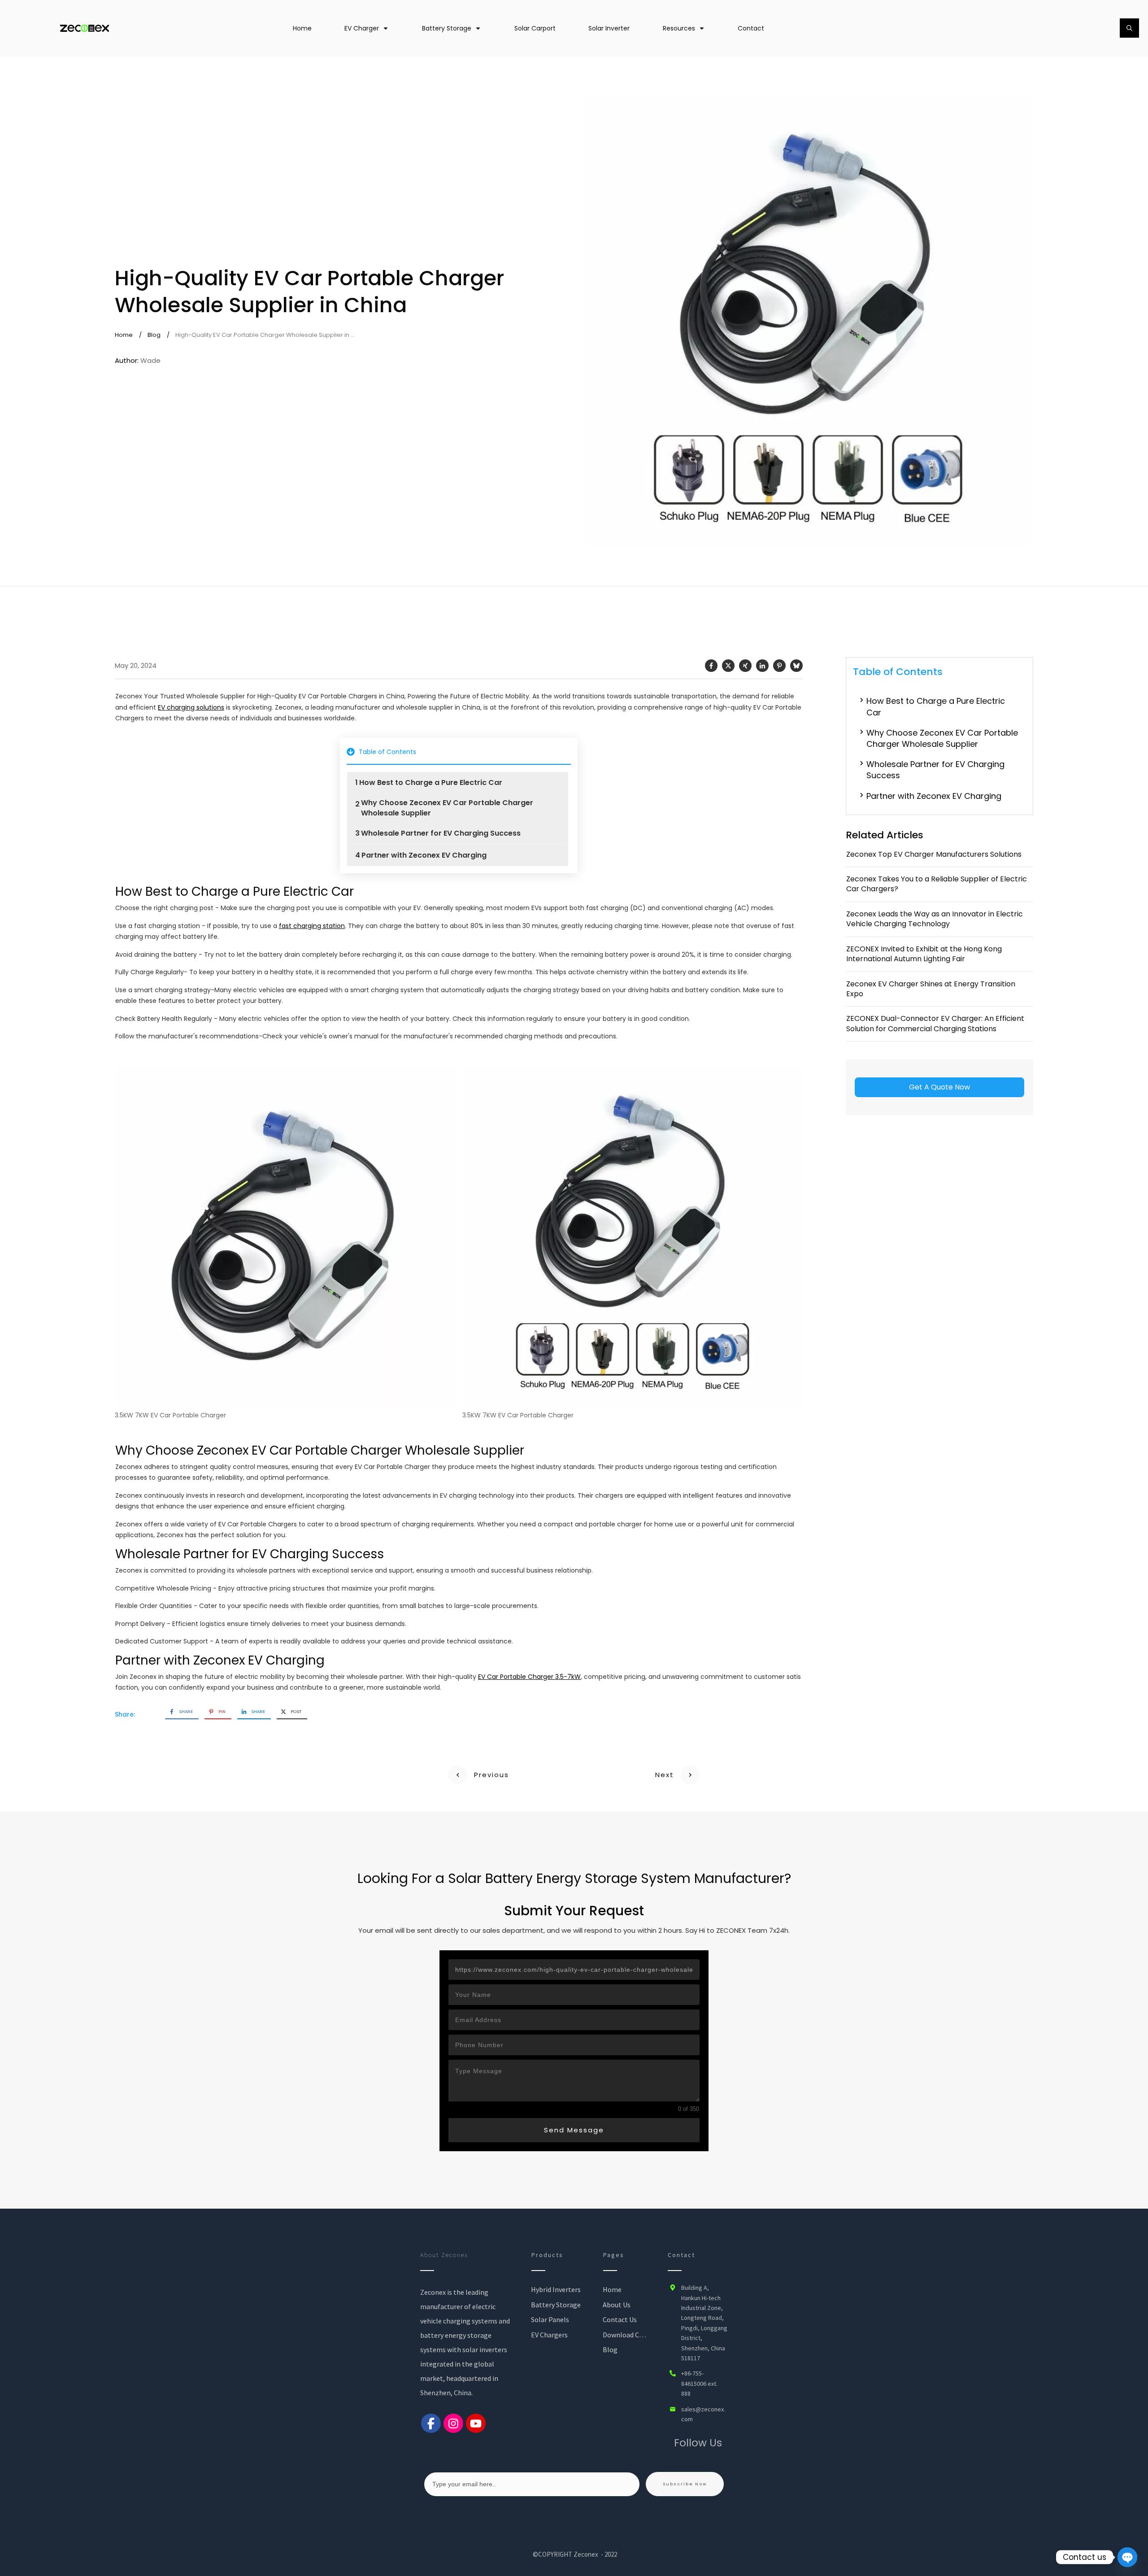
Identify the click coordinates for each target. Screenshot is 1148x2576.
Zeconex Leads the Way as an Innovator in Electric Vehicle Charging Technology (935, 919)
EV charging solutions (191, 707)
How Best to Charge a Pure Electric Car (431, 783)
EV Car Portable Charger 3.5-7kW (529, 1677)
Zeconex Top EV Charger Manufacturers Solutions (934, 854)
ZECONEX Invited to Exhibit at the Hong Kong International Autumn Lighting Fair (924, 954)
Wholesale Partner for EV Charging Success (441, 833)
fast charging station (312, 926)
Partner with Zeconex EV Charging (424, 855)
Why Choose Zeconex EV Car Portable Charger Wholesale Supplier (447, 808)
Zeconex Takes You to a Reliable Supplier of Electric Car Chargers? (937, 884)
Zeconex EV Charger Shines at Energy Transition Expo (931, 989)
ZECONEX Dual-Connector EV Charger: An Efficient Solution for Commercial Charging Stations (935, 1023)
